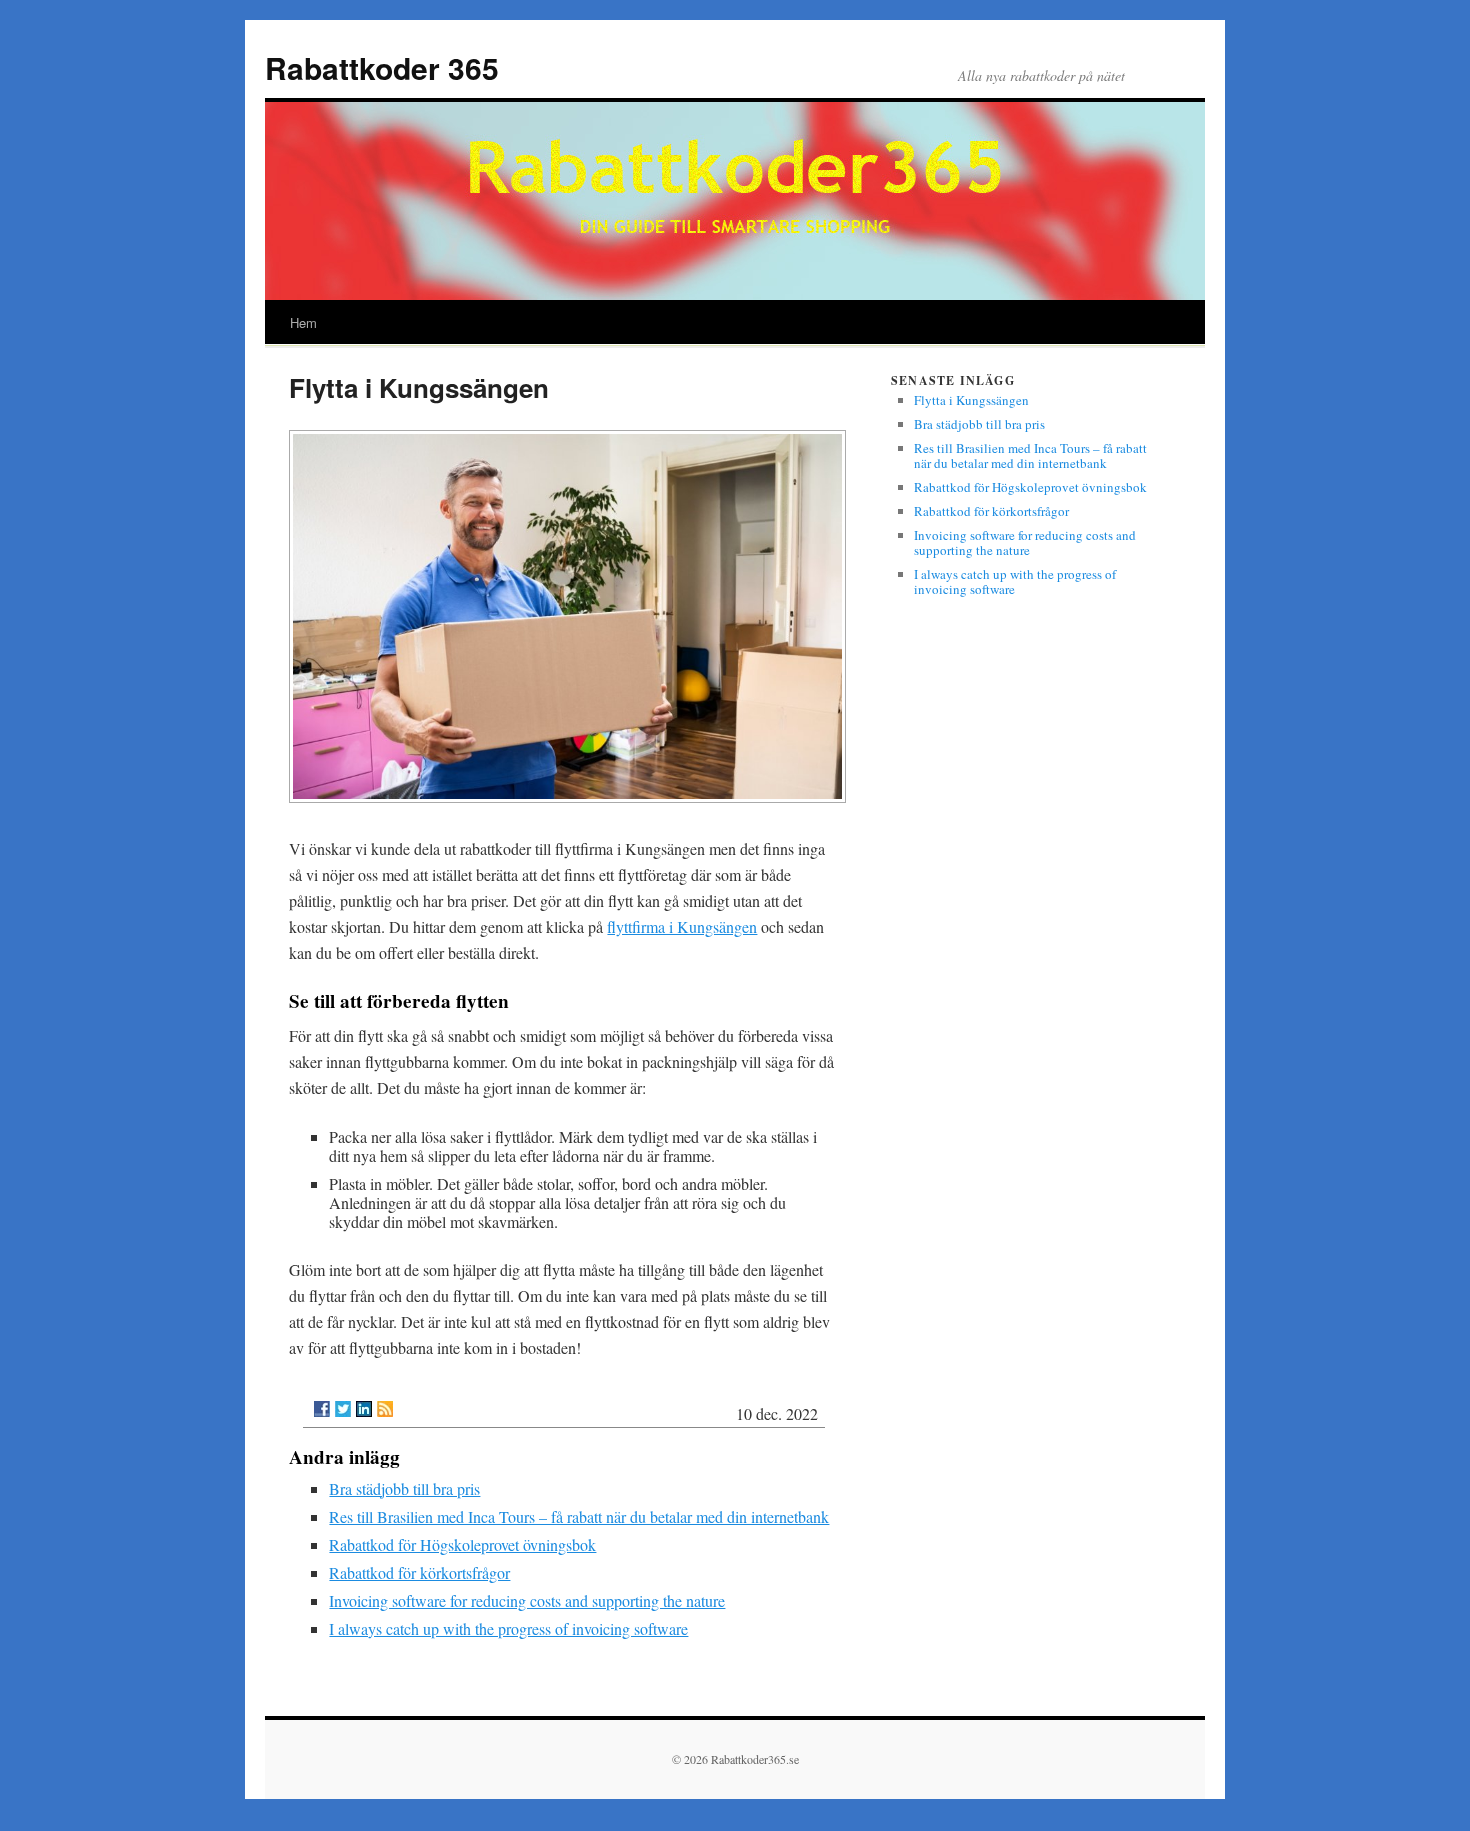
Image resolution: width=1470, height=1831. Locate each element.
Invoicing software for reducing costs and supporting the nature (527, 1600)
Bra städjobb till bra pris (404, 1488)
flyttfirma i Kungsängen (682, 926)
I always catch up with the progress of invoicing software (508, 1628)
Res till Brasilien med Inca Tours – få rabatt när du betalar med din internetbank (579, 1516)
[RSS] (385, 1409)
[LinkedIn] (364, 1409)
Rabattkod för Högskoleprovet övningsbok (462, 1544)
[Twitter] (343, 1409)
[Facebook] (322, 1409)
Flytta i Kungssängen (971, 400)
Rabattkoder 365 (382, 67)
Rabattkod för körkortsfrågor (419, 1572)
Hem (303, 322)
